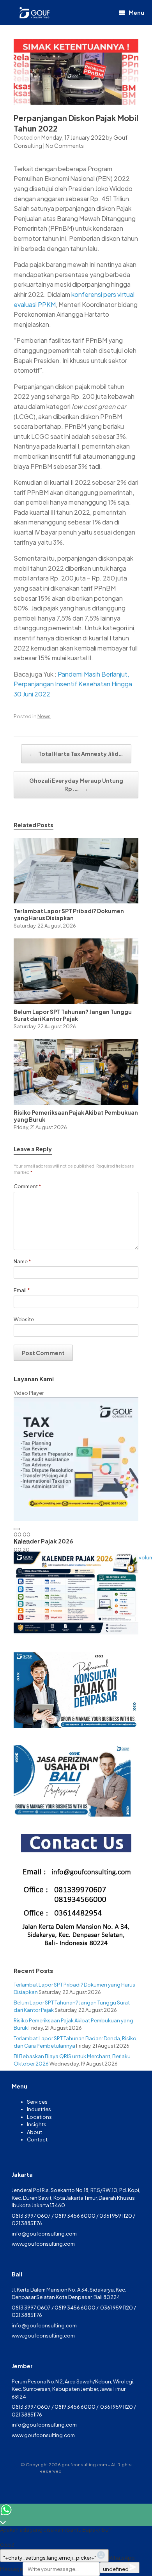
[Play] (17, 1529)
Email (22, 1290)
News (44, 716)
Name (22, 1261)
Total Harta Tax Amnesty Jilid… (76, 754)
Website (24, 1319)
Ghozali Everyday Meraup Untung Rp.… (76, 785)
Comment (27, 1186)
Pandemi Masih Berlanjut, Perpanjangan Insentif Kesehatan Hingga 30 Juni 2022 (73, 684)
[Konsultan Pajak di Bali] (34, 13)
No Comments (65, 146)
